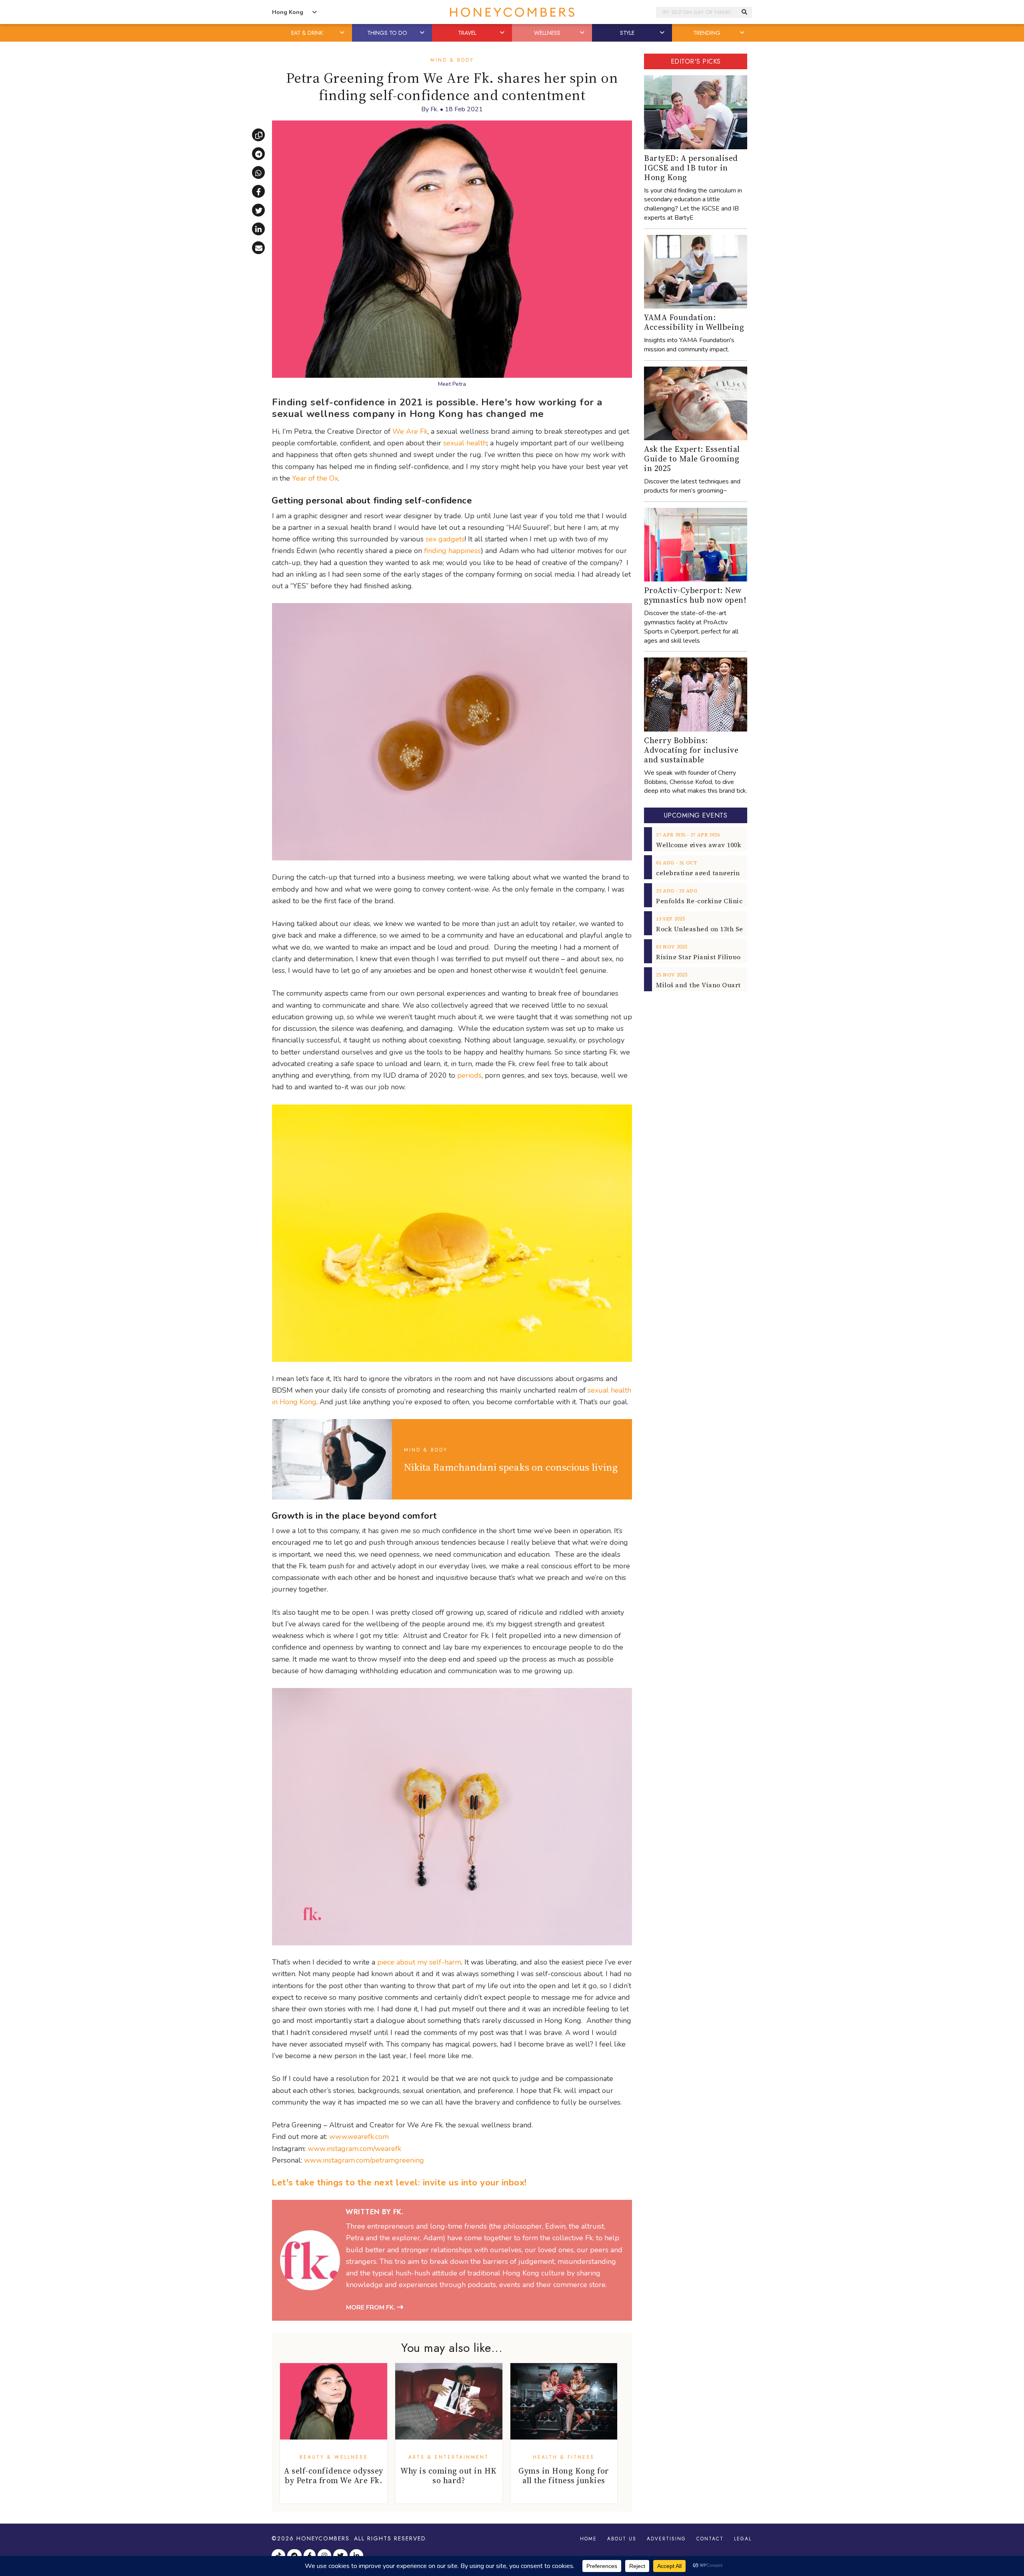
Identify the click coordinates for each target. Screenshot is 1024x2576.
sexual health (465, 443)
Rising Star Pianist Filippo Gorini (709, 957)
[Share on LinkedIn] (258, 229)
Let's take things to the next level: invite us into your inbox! (399, 2183)
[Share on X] (258, 210)
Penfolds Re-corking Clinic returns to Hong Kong (735, 901)
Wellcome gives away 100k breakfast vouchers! (732, 845)
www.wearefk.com (359, 2137)
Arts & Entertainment (449, 2457)
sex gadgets (445, 539)
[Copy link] (258, 135)
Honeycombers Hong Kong (512, 12)
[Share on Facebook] (258, 191)
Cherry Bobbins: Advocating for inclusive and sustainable (691, 750)
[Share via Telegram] (258, 154)
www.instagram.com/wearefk (354, 2149)
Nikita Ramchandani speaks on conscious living (511, 1467)
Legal (743, 2539)
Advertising (666, 2539)
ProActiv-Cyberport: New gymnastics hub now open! (695, 595)
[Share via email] (258, 248)
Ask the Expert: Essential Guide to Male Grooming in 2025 (692, 459)
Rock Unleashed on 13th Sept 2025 (711, 929)
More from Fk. (371, 2307)
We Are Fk (410, 431)
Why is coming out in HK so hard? (449, 2476)
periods (469, 1075)
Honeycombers (323, 2538)
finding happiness (452, 551)
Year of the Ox (315, 478)
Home (588, 2539)
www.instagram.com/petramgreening (364, 2160)
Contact (710, 2539)
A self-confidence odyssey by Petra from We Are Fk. (334, 2476)
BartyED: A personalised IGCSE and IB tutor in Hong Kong (691, 168)
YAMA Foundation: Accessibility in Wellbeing (694, 322)
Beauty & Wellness (334, 2457)
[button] (343, 33)
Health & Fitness (564, 2457)
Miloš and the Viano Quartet (702, 985)
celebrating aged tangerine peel (708, 873)
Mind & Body (452, 60)
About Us (622, 2539)
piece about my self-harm (419, 1962)
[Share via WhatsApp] (258, 172)
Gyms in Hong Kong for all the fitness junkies (564, 2476)
